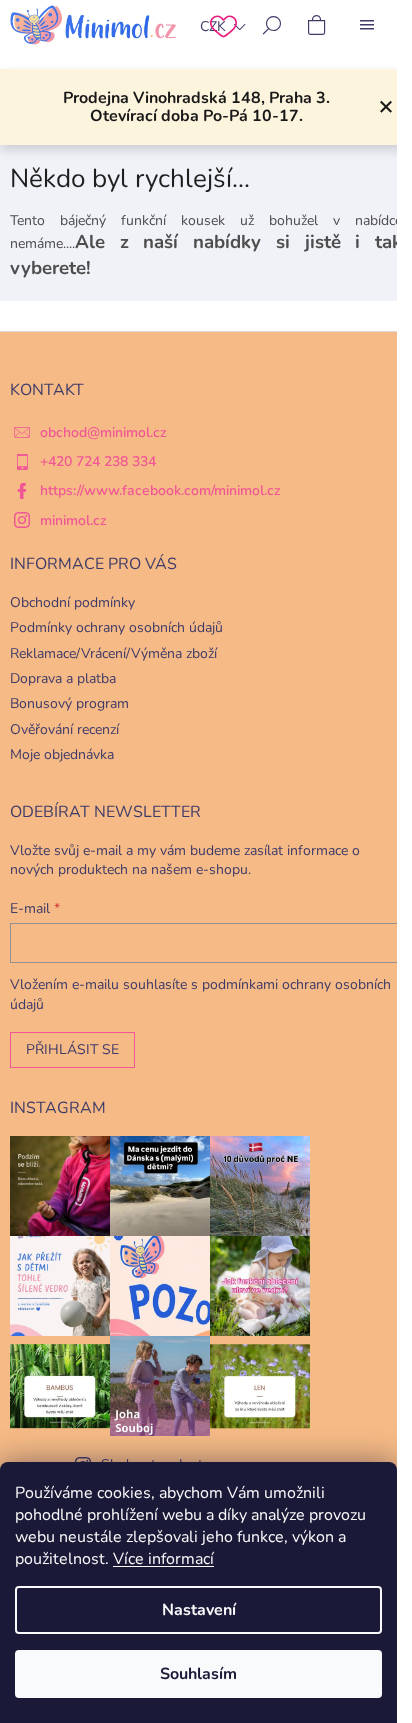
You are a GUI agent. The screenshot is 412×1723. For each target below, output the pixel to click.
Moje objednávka (62, 754)
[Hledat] (272, 25)
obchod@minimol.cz (103, 432)
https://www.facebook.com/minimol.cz (160, 490)
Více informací (163, 1559)
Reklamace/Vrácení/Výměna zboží (113, 653)
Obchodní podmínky (72, 602)
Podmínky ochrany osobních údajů (116, 627)
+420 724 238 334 (98, 461)
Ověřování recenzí (64, 729)
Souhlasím (198, 1674)
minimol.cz (73, 520)
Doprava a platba (63, 678)
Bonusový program (69, 703)
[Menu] (367, 25)
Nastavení (199, 1610)
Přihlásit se (72, 1049)
